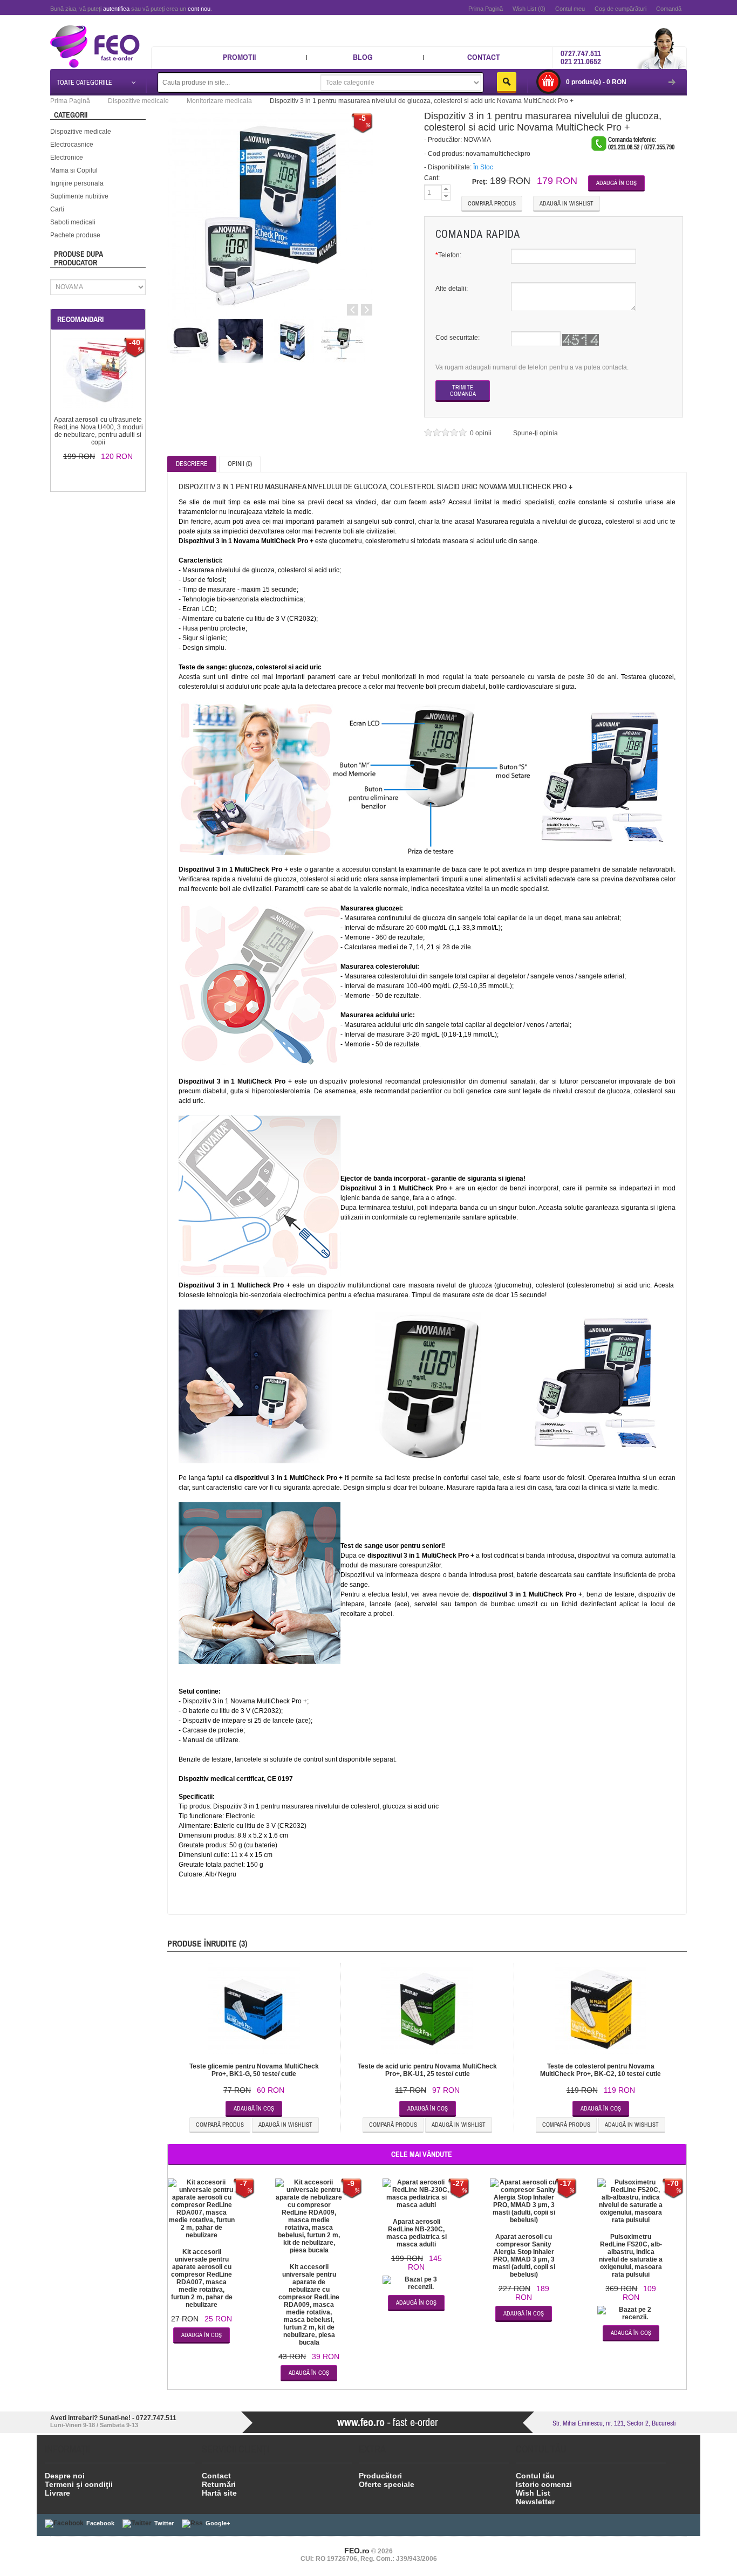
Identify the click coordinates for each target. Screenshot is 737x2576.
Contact (484, 57)
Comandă (669, 9)
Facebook (100, 2523)
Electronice (67, 157)
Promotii (239, 57)
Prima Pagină (486, 9)
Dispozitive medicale (81, 132)
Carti (57, 209)
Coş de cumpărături (620, 9)
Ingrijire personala (77, 183)
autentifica (116, 9)
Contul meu (570, 9)
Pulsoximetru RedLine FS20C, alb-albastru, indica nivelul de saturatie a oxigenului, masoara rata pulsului (631, 2256)
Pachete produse (75, 235)
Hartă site (219, 2493)
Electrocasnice (72, 145)
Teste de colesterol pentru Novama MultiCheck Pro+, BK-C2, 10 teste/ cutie (600, 2070)
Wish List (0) (529, 9)
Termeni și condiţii (79, 2484)
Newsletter (535, 2502)
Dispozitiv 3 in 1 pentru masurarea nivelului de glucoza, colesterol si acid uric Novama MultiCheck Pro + (422, 101)
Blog (363, 57)
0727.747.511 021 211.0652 (581, 57)
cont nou (199, 9)
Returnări (219, 2484)
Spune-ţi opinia (535, 433)
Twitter (164, 2523)
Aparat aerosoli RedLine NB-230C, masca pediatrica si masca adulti (417, 2233)
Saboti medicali (73, 222)
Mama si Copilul (74, 170)
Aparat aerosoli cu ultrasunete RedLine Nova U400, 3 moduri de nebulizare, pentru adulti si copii (98, 431)
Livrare (57, 2493)
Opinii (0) (240, 464)
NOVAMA (477, 140)
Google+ (218, 2523)
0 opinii (482, 433)
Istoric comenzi (544, 2484)
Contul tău (535, 2476)
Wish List (533, 2493)
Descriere (192, 464)
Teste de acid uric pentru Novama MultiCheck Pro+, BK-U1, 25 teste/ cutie (427, 2070)
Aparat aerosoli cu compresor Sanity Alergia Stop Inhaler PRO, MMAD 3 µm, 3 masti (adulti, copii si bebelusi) (524, 2256)
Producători (380, 2476)
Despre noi (65, 2476)
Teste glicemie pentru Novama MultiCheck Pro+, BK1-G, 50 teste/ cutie (254, 2070)
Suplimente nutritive (79, 196)
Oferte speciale (387, 2484)
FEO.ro (357, 2551)
